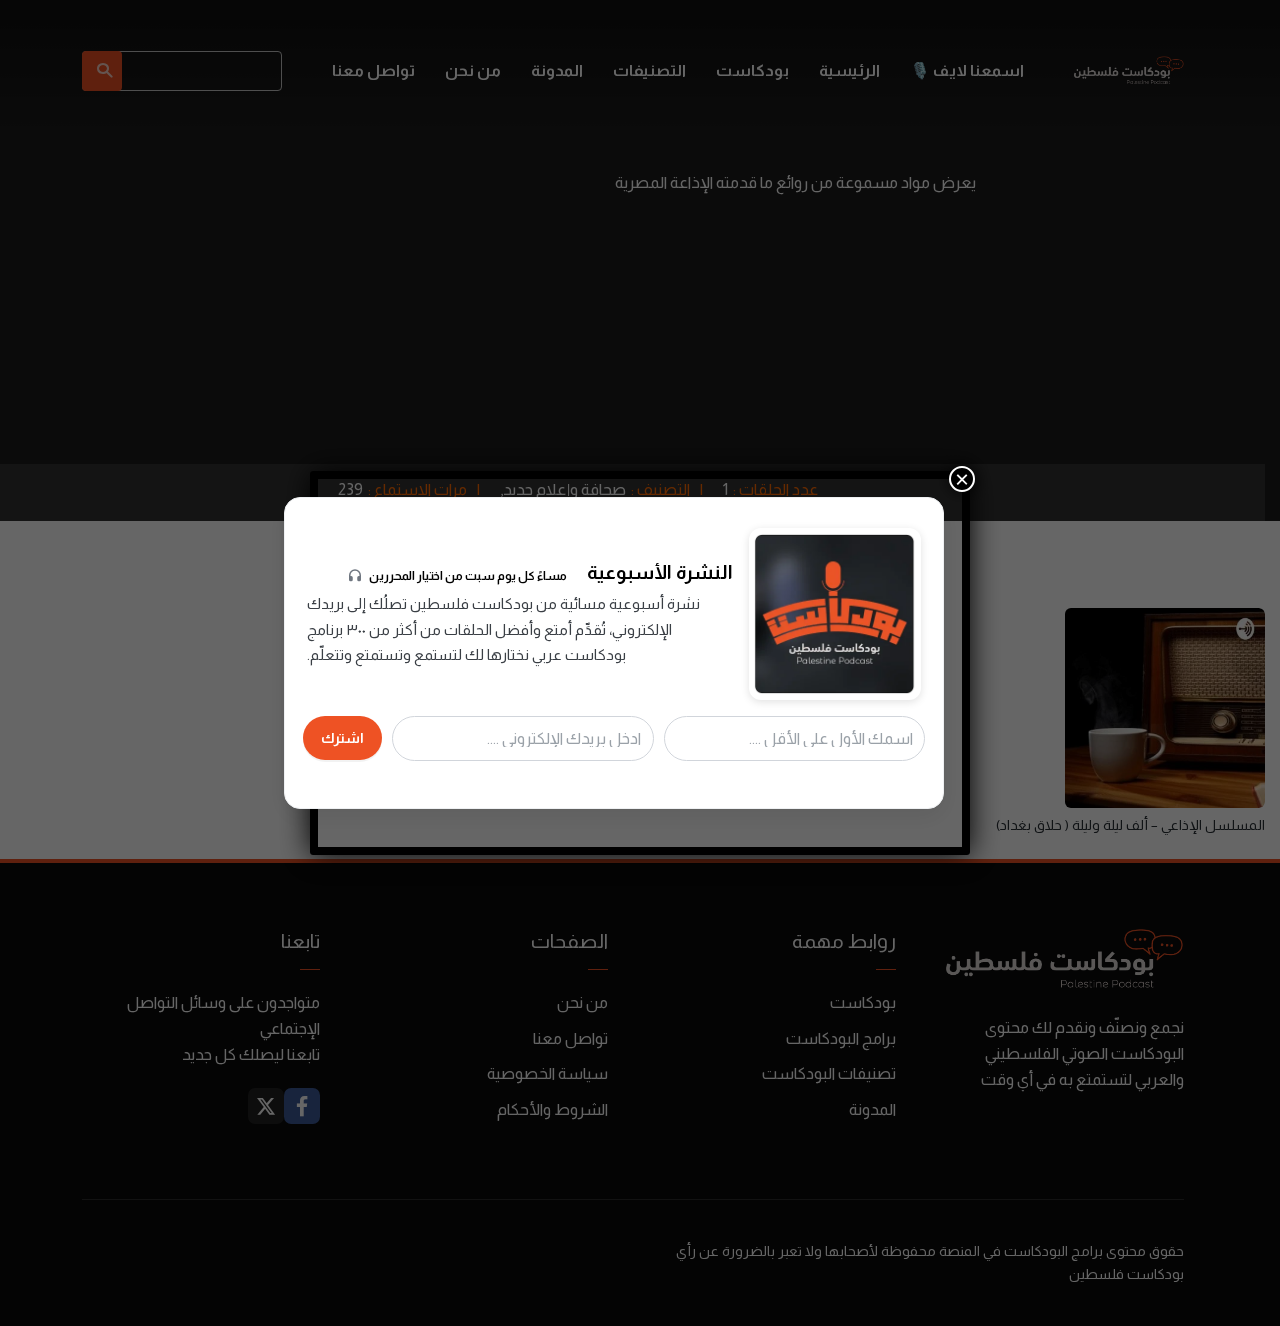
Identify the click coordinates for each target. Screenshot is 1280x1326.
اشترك (342, 738)
